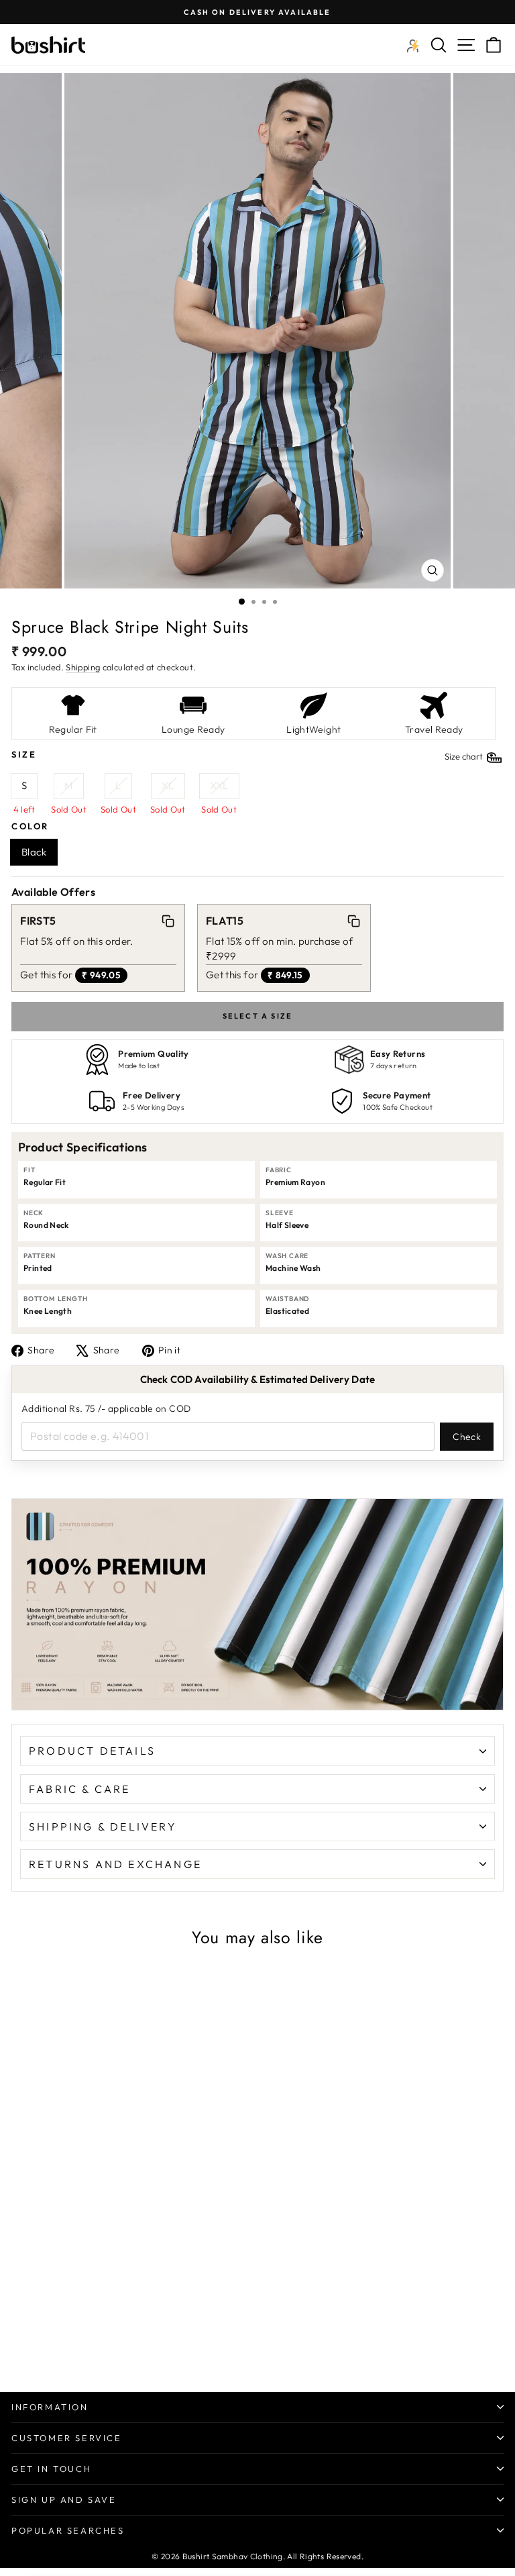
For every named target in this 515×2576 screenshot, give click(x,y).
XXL (219, 785)
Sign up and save (64, 2500)
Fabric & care (80, 1789)
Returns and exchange (115, 1864)
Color (30, 826)
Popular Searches (68, 2530)
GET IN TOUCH (51, 2469)
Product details (92, 1751)
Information (50, 2407)
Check (467, 1437)
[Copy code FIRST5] (168, 921)
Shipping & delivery (103, 1826)
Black (34, 852)
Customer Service (67, 2438)
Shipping (83, 667)
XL (168, 785)
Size (248, 755)
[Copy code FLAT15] (353, 921)
